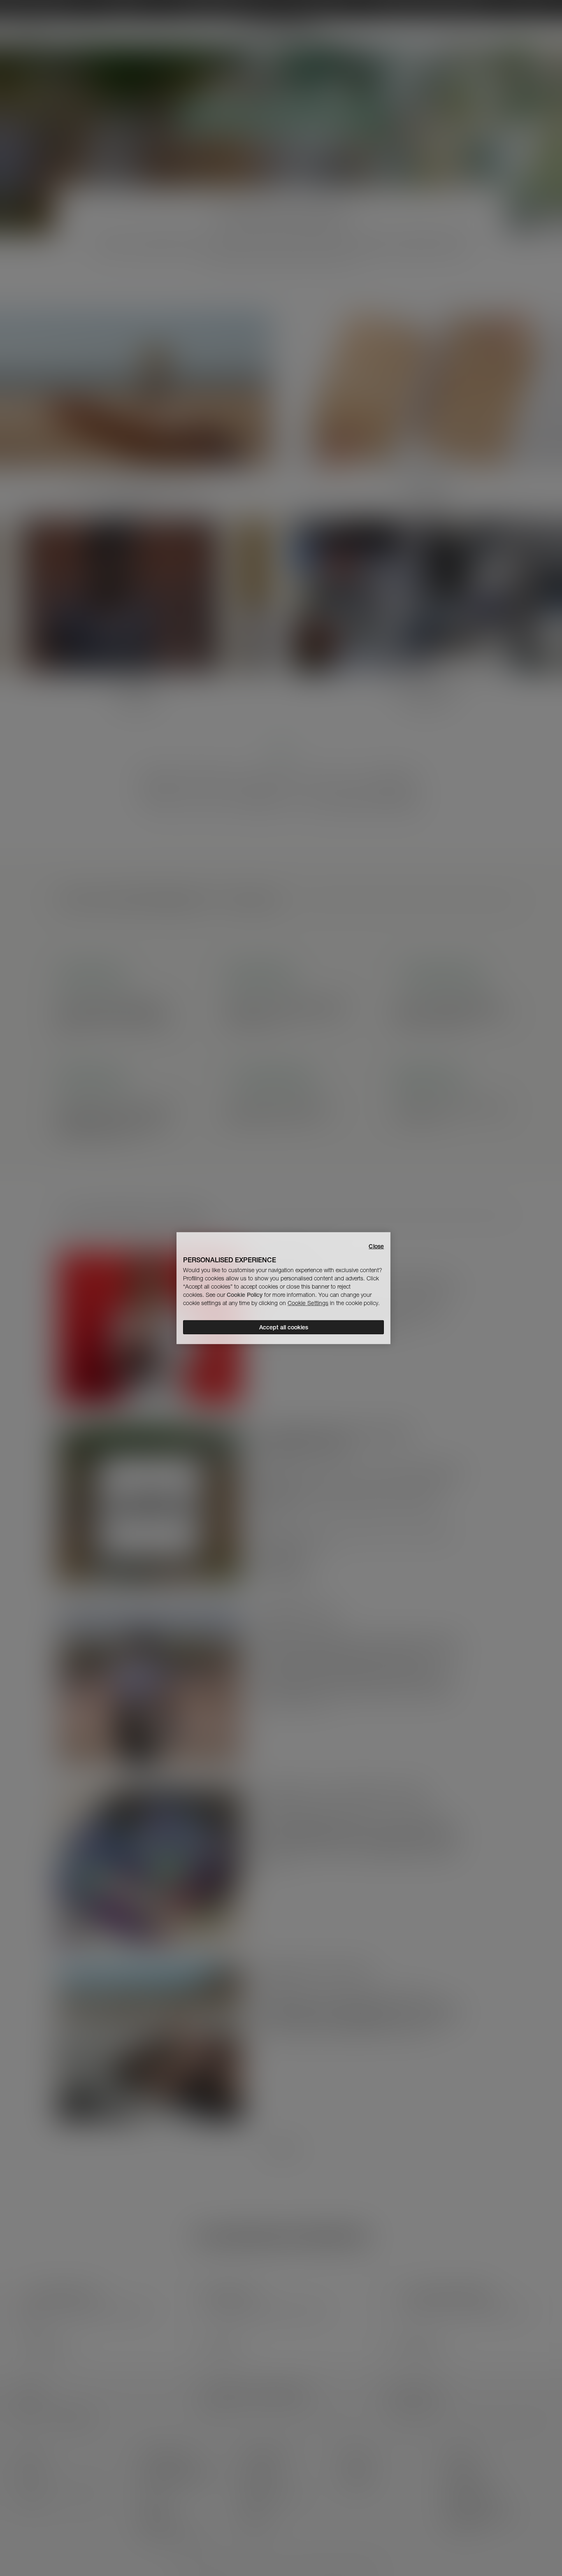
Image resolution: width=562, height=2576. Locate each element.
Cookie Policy (245, 1295)
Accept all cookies (284, 1327)
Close (376, 1246)
